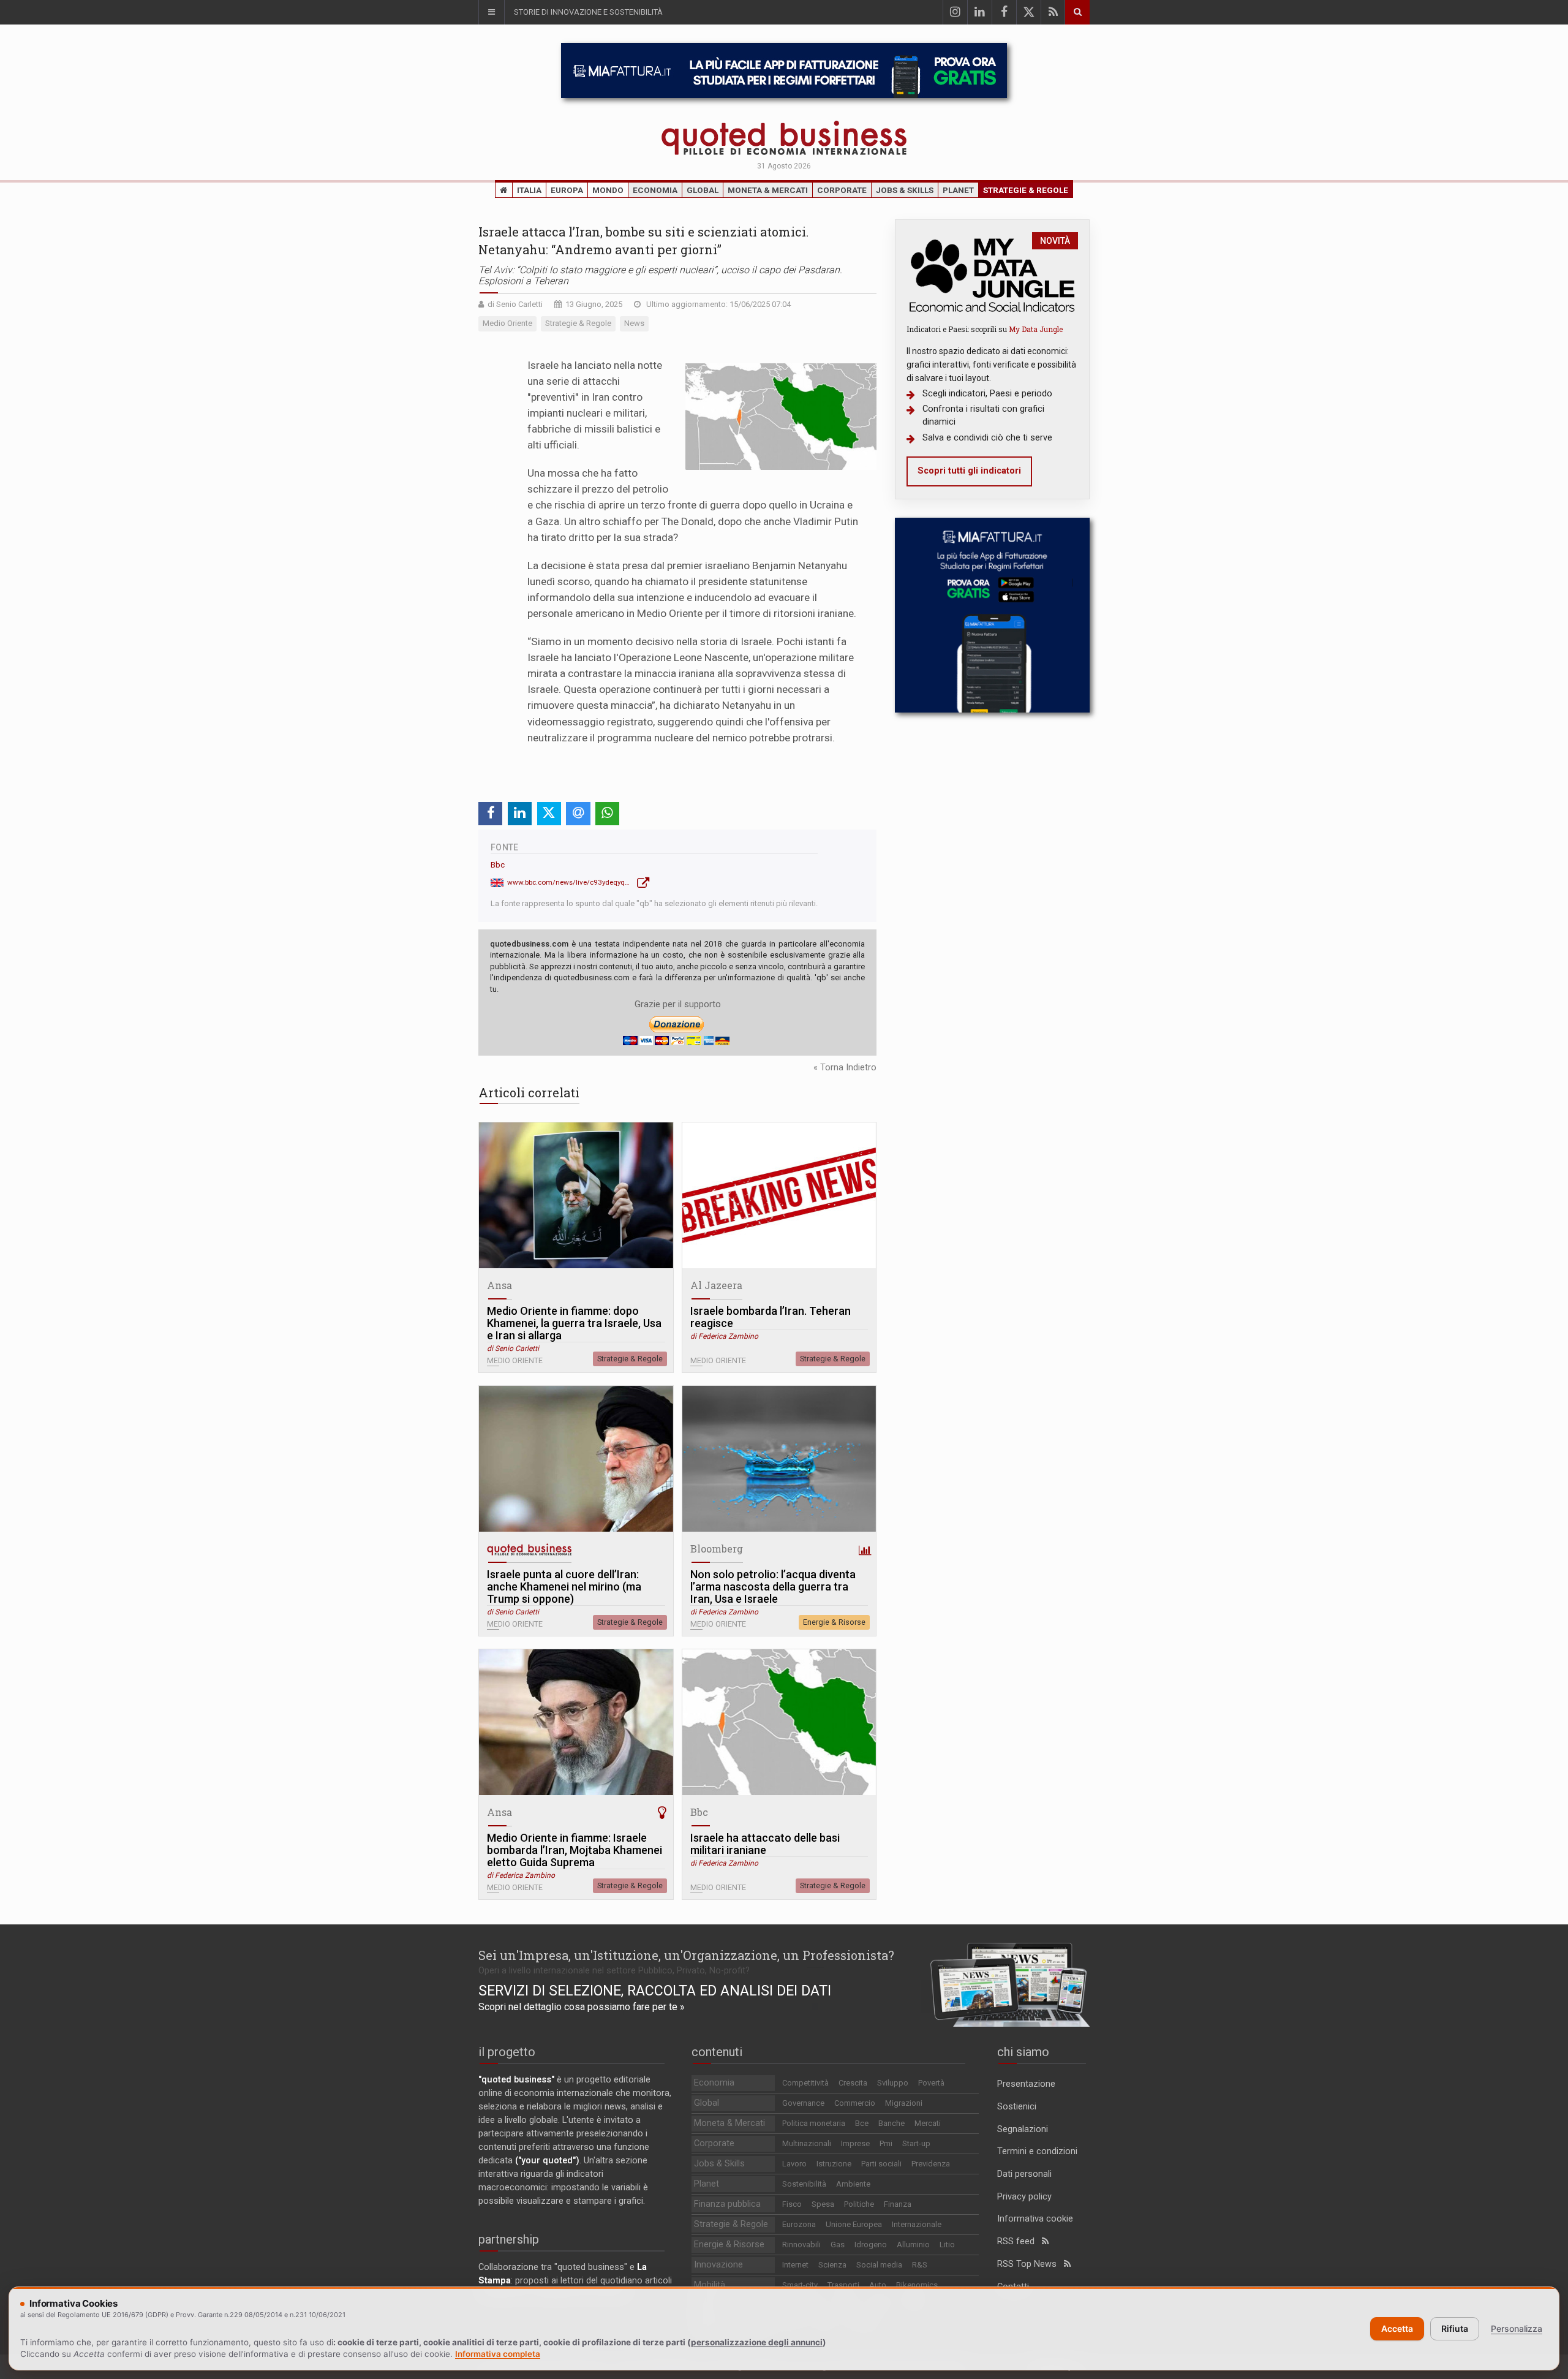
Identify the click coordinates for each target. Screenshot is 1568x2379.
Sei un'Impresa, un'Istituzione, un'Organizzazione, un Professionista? (686, 1955)
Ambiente (853, 2184)
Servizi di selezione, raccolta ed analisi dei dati (655, 1991)
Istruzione (834, 2164)
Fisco (792, 2204)
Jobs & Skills (905, 190)
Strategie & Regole (1026, 190)
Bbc (498, 865)
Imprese (855, 2143)
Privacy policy (1024, 2197)
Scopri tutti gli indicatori (969, 471)
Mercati (928, 2123)
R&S (920, 2265)
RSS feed (1020, 2241)
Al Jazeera (716, 1285)
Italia (529, 190)
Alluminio (913, 2245)
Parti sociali (881, 2164)
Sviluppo (893, 2083)
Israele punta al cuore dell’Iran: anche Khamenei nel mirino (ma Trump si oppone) (564, 1587)
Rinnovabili (801, 2245)
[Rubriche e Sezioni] (491, 12)
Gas (838, 2245)
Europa (567, 190)
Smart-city (800, 2285)
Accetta (1397, 2328)
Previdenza (931, 2164)
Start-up (916, 2143)
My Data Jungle (1036, 329)
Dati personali (1024, 2174)
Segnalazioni (1023, 2129)
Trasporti (843, 2285)
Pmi (886, 2143)
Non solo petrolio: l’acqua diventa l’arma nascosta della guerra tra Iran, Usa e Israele (773, 1587)
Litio (947, 2245)
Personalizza (1517, 2328)
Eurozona (799, 2224)
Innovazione (718, 2265)
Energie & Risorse (834, 1622)
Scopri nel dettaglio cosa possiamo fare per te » (582, 2007)
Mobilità (710, 2285)
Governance (803, 2103)
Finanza (898, 2204)
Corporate (842, 190)
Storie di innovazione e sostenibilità (588, 12)
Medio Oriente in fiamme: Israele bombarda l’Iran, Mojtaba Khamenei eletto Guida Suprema (575, 1850)
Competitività (805, 2083)
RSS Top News (1031, 2264)
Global (703, 190)
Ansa (499, 1285)
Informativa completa (498, 2354)
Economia (655, 190)
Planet (958, 190)
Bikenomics (917, 2285)
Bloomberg (717, 1549)
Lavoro (794, 2164)
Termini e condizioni (1037, 2151)
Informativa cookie (1035, 2219)
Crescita (853, 2083)
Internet (795, 2265)
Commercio (855, 2103)
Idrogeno (871, 2245)
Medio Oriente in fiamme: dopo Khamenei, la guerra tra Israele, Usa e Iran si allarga (574, 1323)
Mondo (608, 190)
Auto (878, 2285)
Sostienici (1017, 2107)
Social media (879, 2265)
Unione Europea (854, 2224)
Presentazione (1026, 2084)
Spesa (823, 2204)
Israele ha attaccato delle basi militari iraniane (765, 1844)
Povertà (931, 2083)
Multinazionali (807, 2143)
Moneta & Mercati (768, 190)
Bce (862, 2123)
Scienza (832, 2265)
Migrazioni (904, 2103)
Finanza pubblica (727, 2204)
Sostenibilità (804, 2184)
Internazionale (917, 2224)
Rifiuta (1455, 2328)
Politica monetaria (814, 2123)
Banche (891, 2123)
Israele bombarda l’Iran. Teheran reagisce (771, 1317)
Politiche (859, 2204)
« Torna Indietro (845, 1068)
